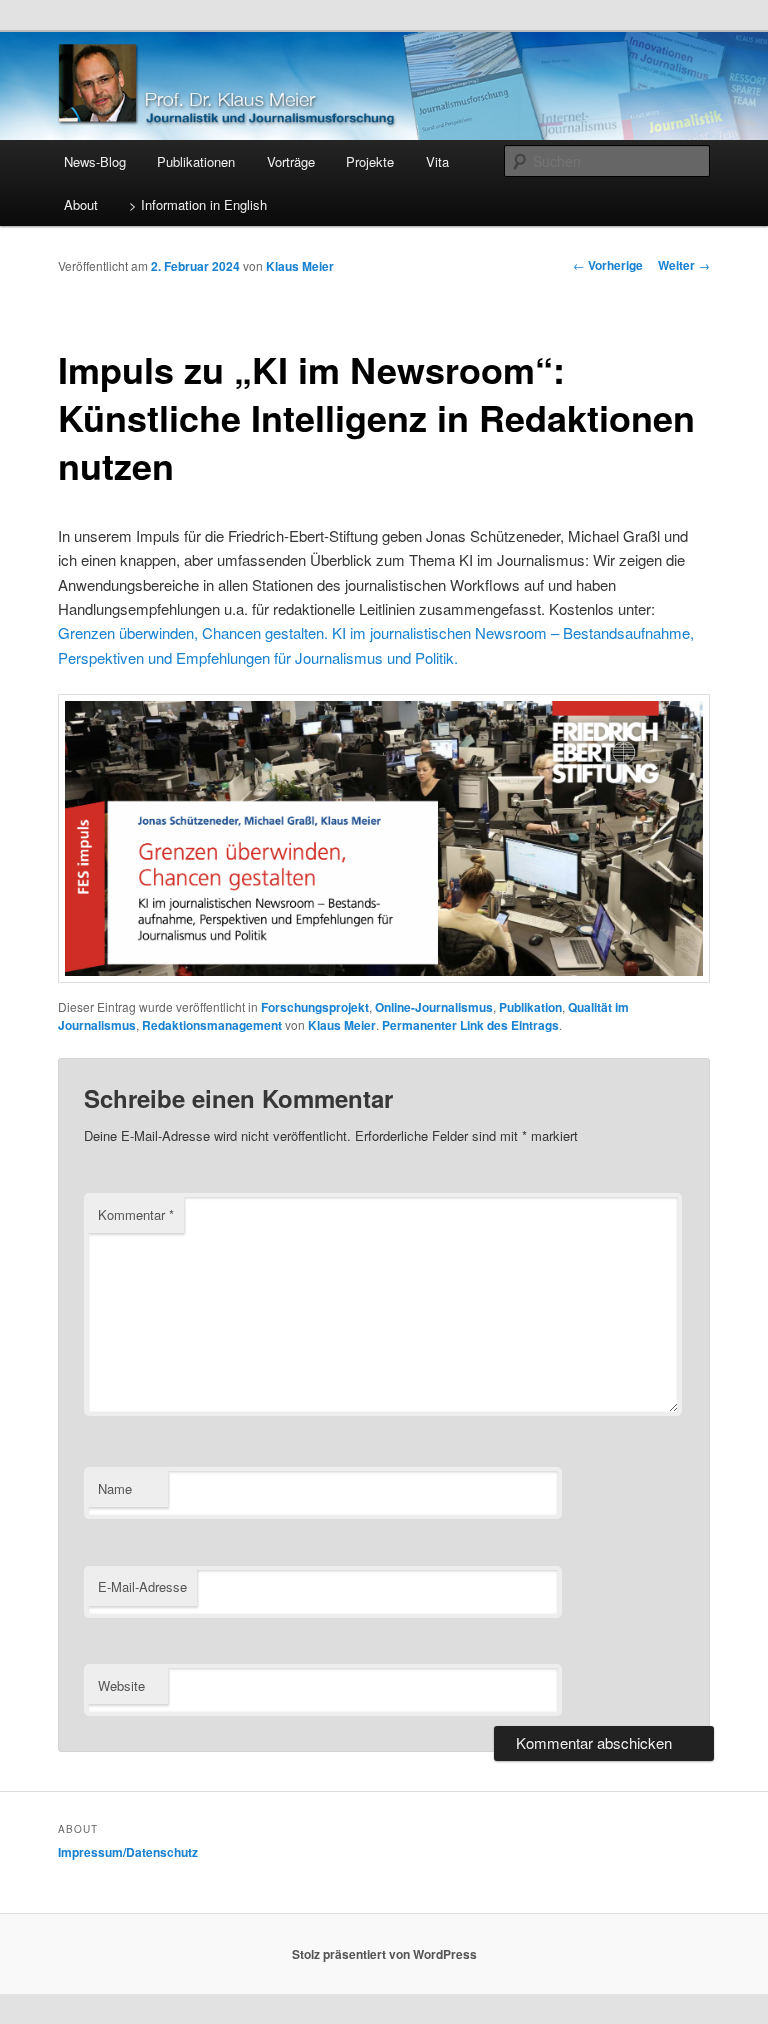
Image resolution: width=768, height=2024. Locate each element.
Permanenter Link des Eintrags (470, 1025)
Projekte (370, 161)
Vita (437, 161)
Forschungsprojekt (315, 1007)
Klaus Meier (300, 266)
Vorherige (608, 265)
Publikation (530, 1007)
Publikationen (196, 161)
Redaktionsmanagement (212, 1025)
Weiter (684, 265)
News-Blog (95, 161)
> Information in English (198, 204)
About (81, 204)
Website (121, 1685)
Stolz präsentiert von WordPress (384, 1954)
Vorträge (291, 161)
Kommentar (136, 1214)
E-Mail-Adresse (142, 1586)
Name (115, 1488)
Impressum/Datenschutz (128, 1852)
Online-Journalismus (434, 1007)
